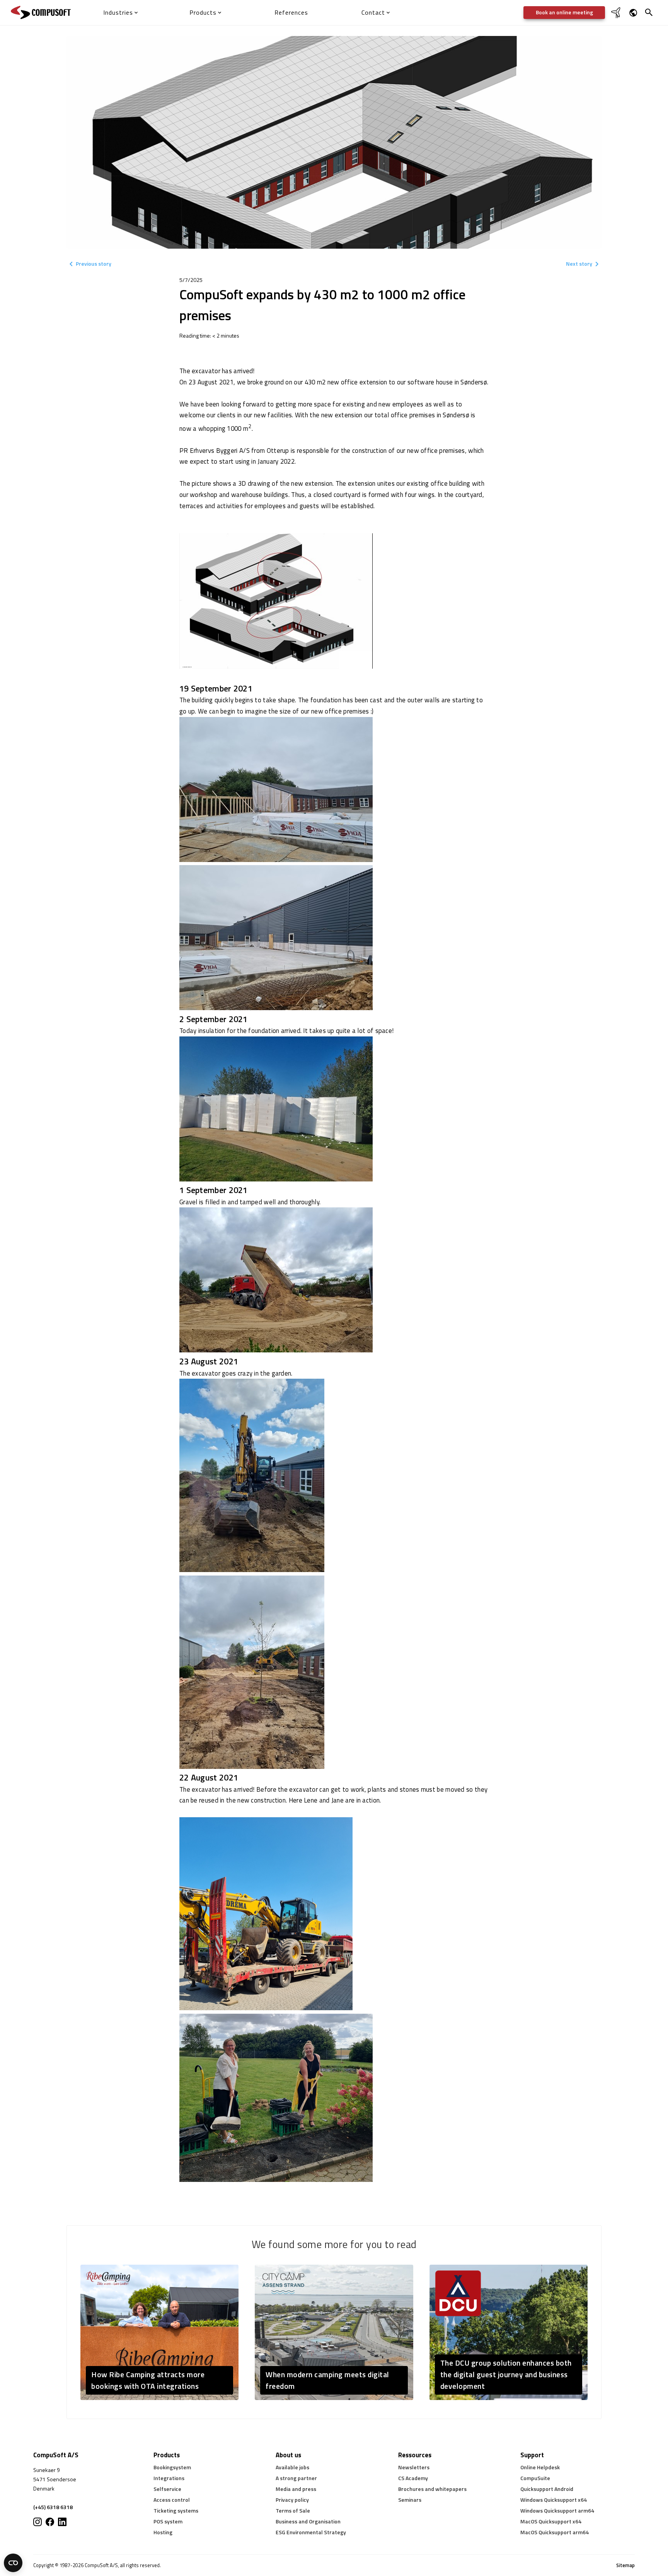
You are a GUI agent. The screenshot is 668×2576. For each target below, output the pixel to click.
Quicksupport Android (547, 2489)
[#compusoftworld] (37, 2522)
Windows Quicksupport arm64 (557, 2510)
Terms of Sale (293, 2510)
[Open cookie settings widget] (13, 2563)
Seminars (410, 2500)
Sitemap (625, 2565)
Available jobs (292, 2467)
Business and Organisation (308, 2521)
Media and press (296, 2489)
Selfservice (167, 2489)
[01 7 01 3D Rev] (276, 667)
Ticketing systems (176, 2510)
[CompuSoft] (41, 13)
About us (288, 2455)
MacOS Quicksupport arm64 (555, 2532)
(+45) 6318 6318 (53, 2507)
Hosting (163, 2532)
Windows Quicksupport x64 (554, 2500)
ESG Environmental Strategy (311, 2532)
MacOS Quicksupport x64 (551, 2521)
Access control (172, 2500)
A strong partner (296, 2478)
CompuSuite (535, 2478)
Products (167, 2455)
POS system (168, 2521)
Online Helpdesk (540, 2467)
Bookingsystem (172, 2467)
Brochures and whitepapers (432, 2489)
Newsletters (414, 2467)
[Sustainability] (617, 17)
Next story (579, 264)
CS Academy (413, 2478)
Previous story (94, 264)
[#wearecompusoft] (50, 2522)
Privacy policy (292, 2500)
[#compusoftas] (62, 2522)
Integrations (169, 2478)
